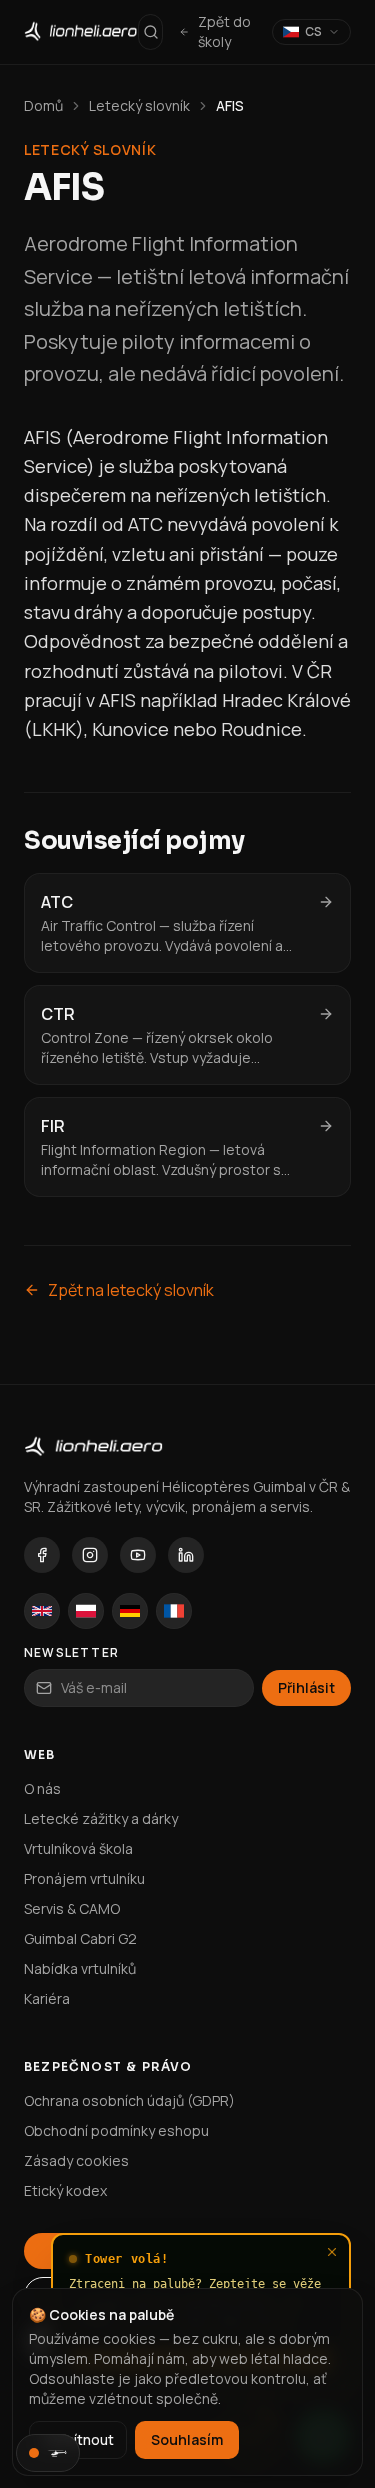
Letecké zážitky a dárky (101, 1818)
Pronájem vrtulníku (84, 1878)
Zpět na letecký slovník (131, 1290)
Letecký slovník (139, 105)
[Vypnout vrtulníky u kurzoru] (48, 2453)
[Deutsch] (130, 1611)
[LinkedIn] (186, 1555)
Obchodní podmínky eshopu (116, 2130)
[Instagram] (90, 1555)
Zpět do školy (224, 31)
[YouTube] (138, 1555)
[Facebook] (42, 1555)
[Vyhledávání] (150, 32)
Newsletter (71, 1653)
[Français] (174, 1611)
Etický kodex (65, 2190)
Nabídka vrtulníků (80, 1968)
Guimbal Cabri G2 (80, 1938)
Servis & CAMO (72, 1908)
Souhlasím (187, 2439)
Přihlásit (306, 1687)
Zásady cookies (76, 2160)
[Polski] (86, 1611)
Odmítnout (78, 2439)
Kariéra (47, 1998)
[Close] (332, 2252)
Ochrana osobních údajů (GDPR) (129, 2100)
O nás (42, 1788)
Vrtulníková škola (78, 1848)
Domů (43, 105)
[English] (42, 1611)
